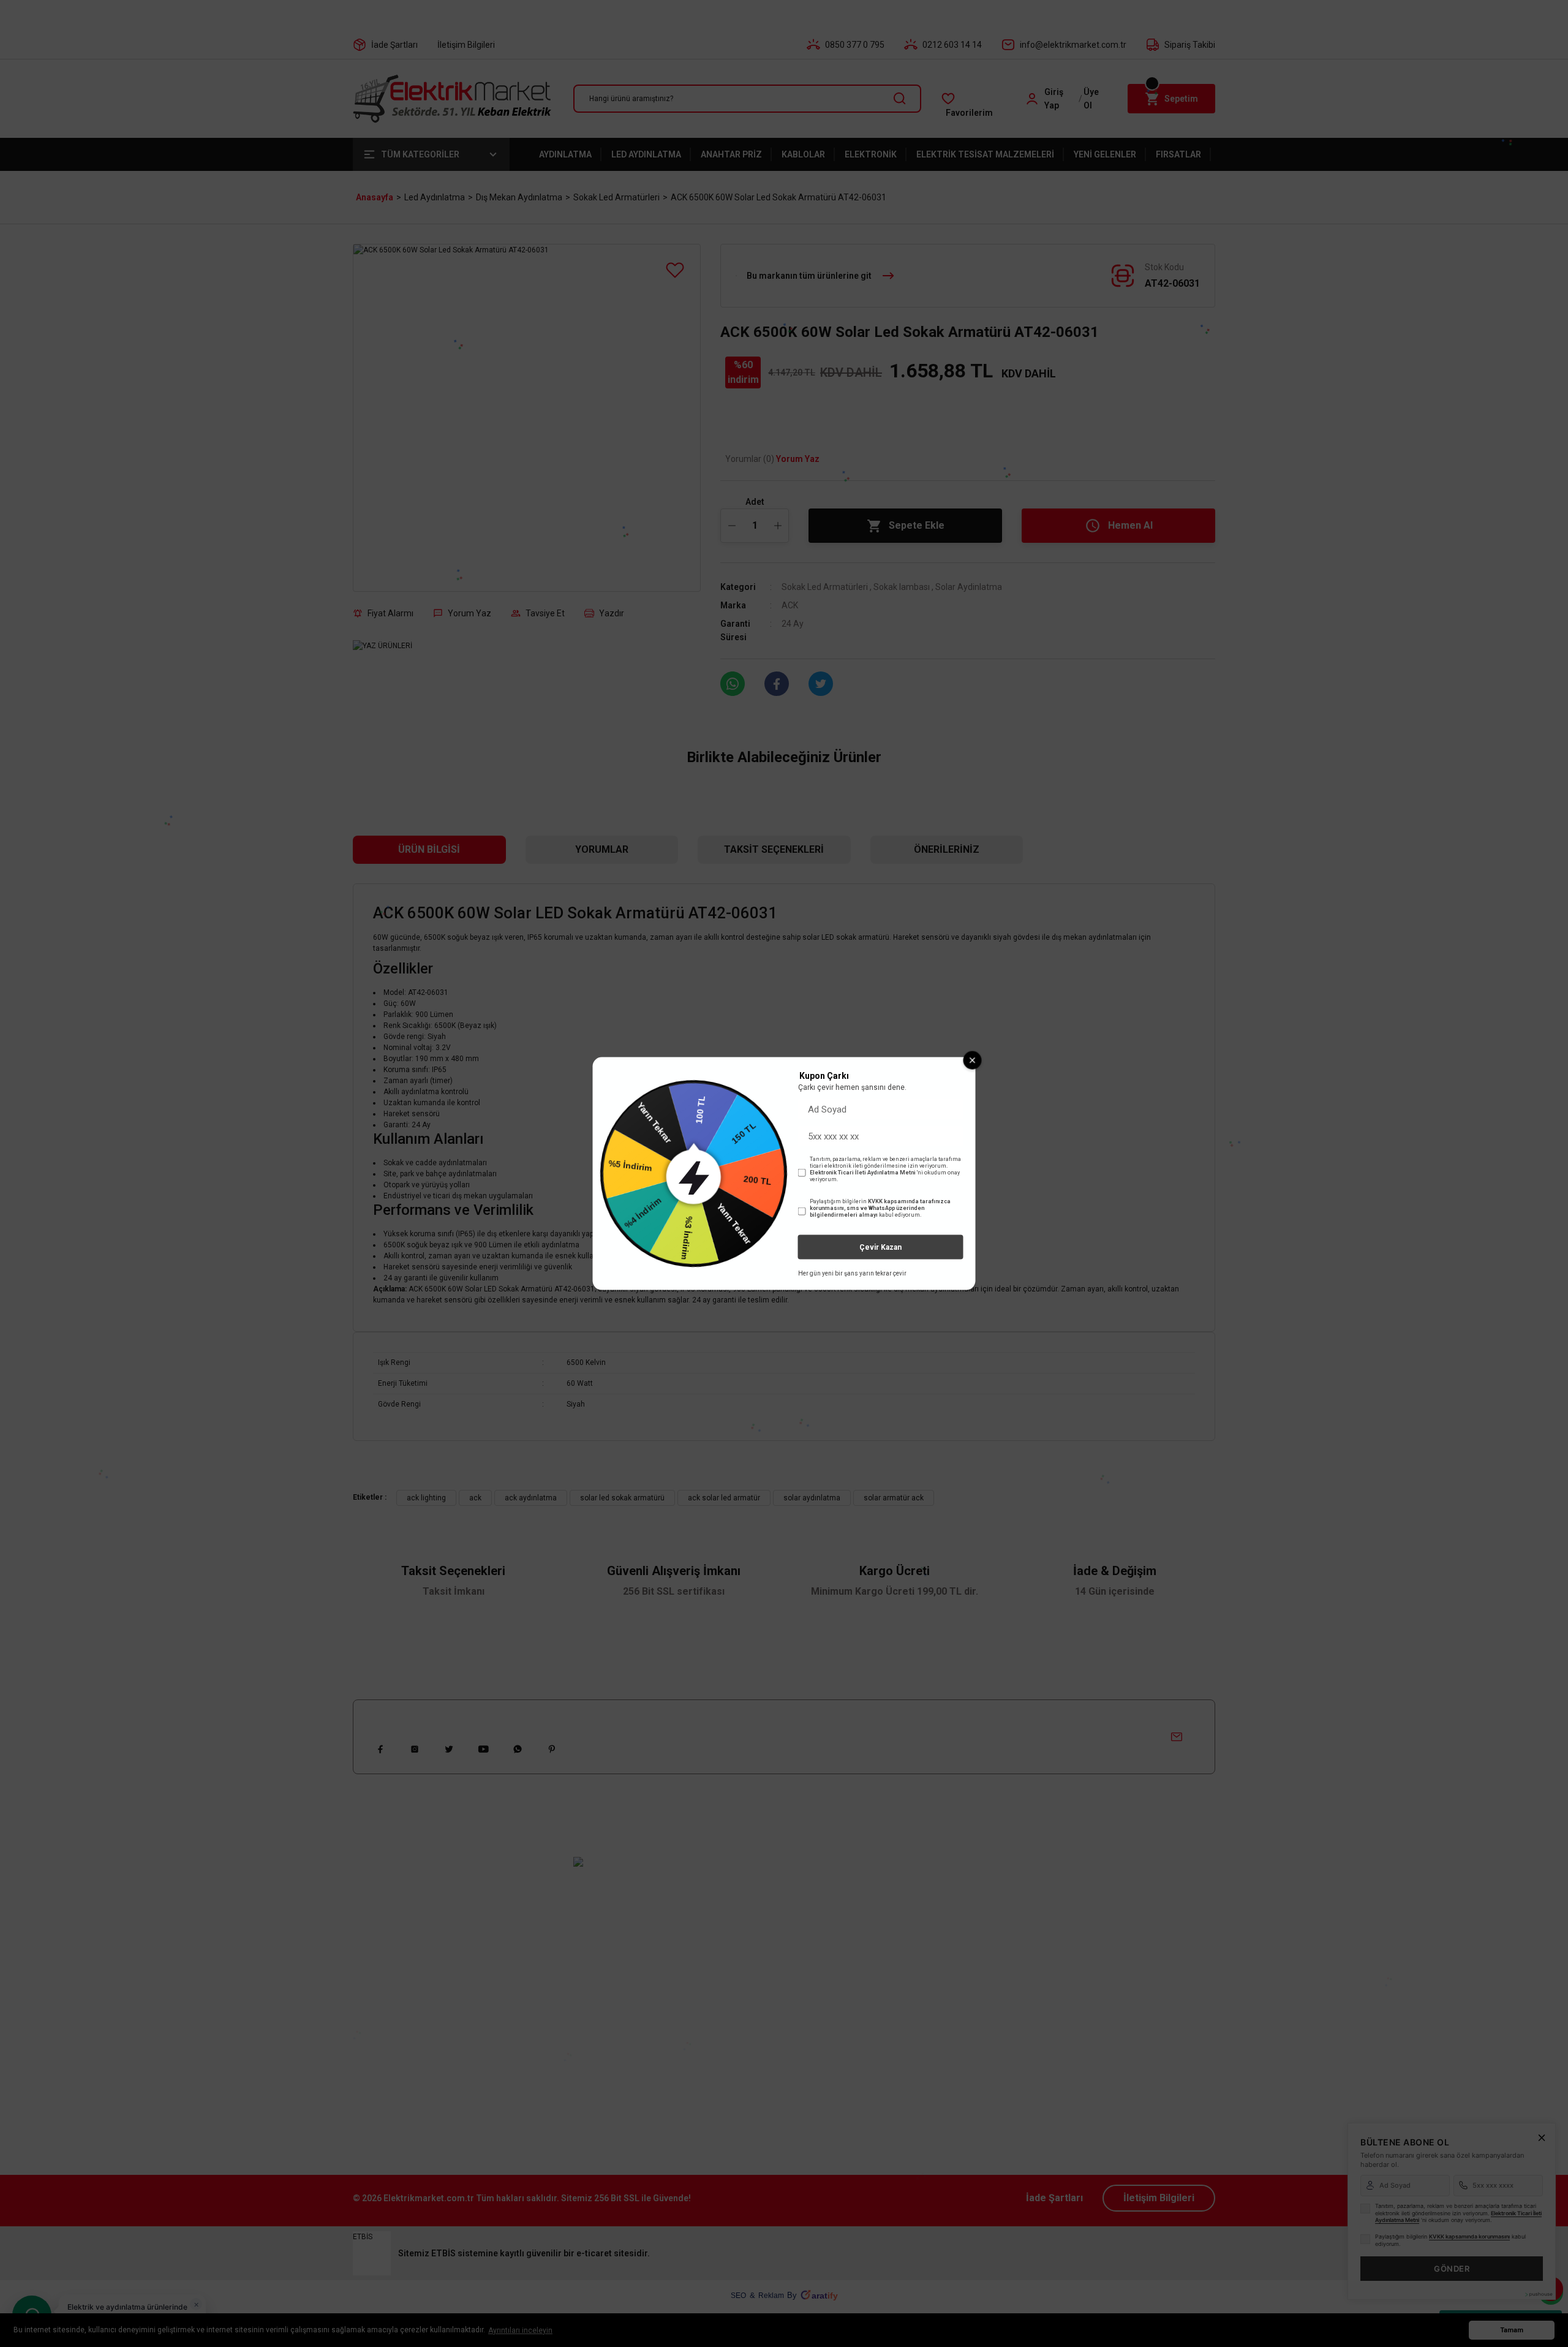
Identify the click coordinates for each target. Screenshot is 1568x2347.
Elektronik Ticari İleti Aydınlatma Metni (863, 1173)
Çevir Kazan (880, 1247)
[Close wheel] (973, 1060)
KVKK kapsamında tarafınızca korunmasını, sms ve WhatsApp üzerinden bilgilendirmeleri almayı (880, 1208)
